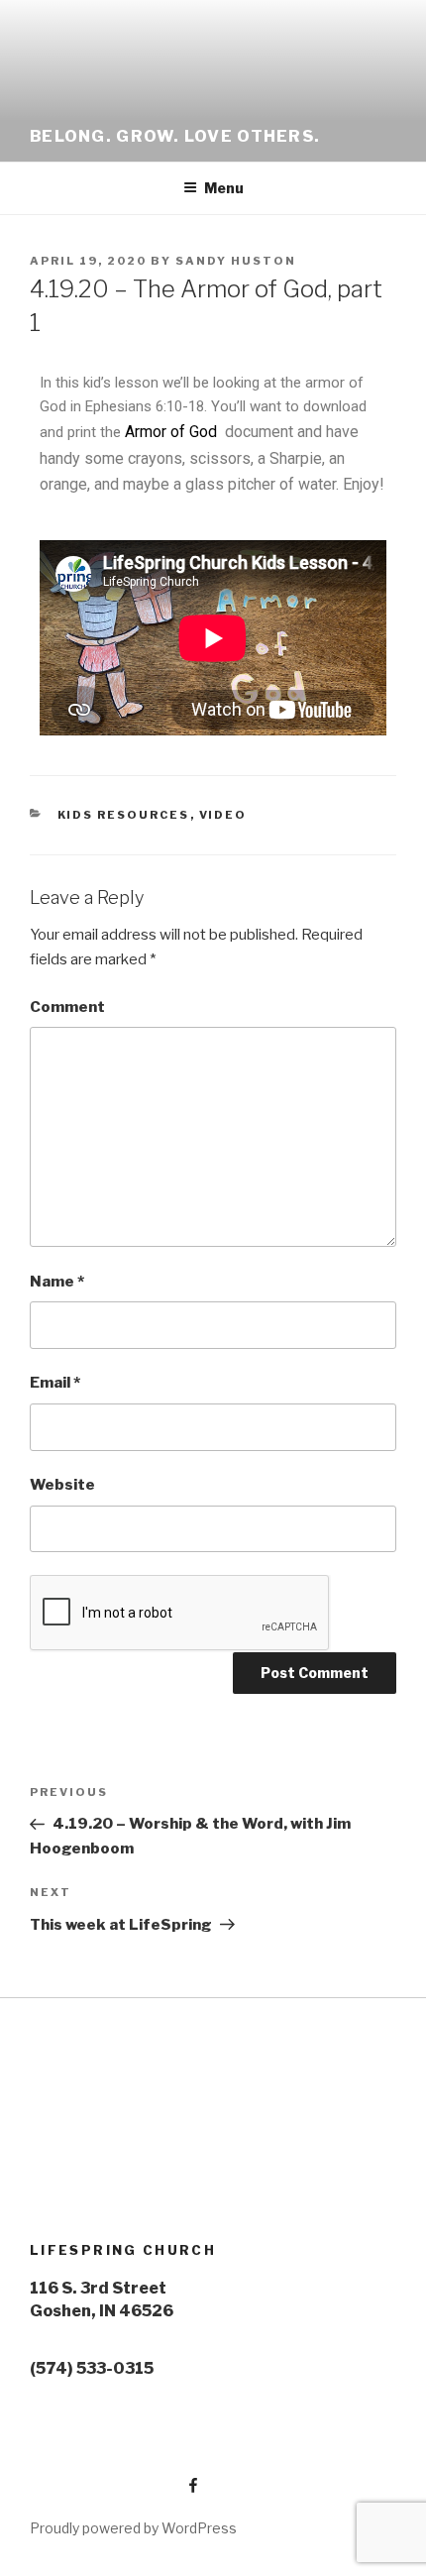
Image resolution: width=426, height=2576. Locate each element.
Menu (224, 188)
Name (57, 1282)
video (223, 815)
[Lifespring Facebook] (115, 2479)
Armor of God (173, 432)
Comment (67, 1007)
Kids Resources (124, 815)
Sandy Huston (236, 261)
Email (55, 1383)
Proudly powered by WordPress (133, 2528)
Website (62, 1485)
